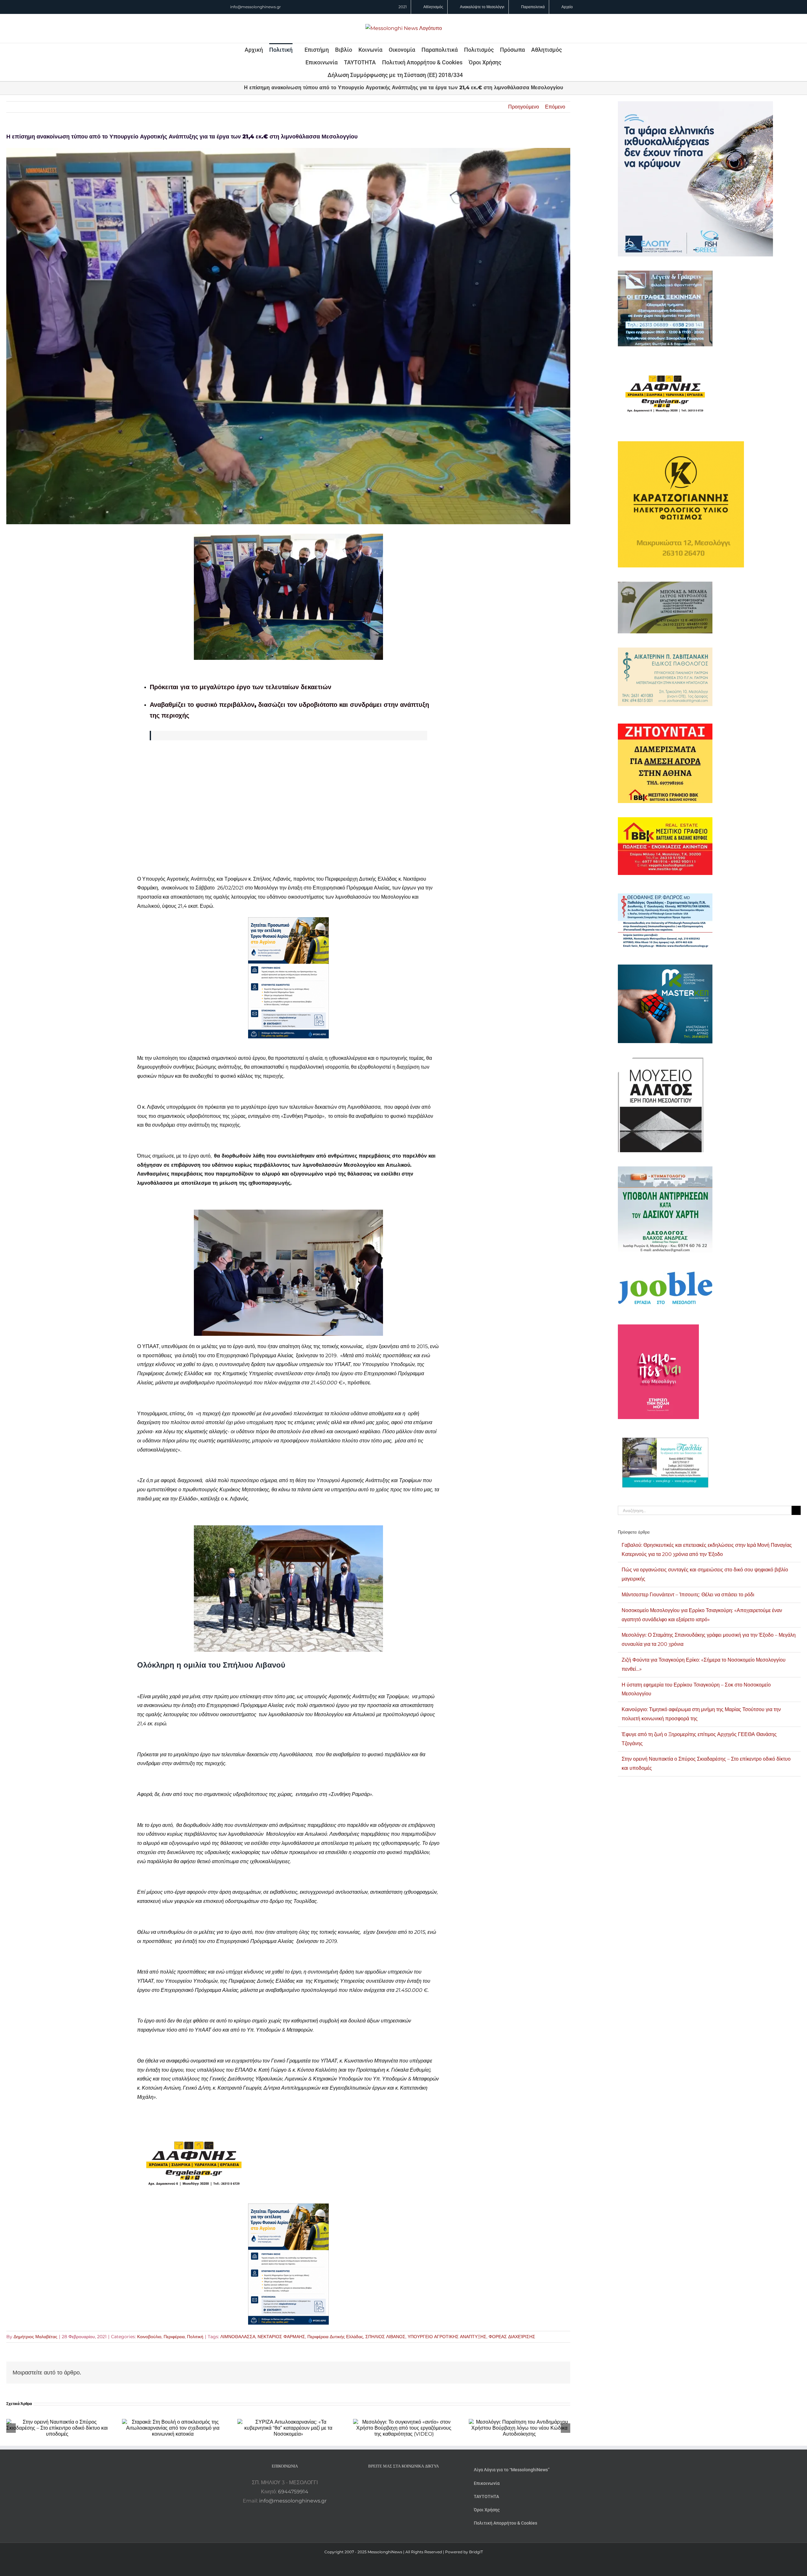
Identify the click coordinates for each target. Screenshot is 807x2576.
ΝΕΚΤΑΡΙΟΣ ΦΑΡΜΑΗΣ (281, 2337)
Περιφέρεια (174, 2337)
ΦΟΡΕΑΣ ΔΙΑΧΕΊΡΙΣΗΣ (512, 2337)
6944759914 (293, 2492)
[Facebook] (395, 2483)
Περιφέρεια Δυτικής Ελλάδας (335, 2337)
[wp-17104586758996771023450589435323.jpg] (194, 2128)
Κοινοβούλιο (149, 2337)
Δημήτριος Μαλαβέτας (35, 2337)
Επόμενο (555, 107)
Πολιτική (195, 2337)
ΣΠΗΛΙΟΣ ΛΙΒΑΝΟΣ (385, 2337)
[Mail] (421, 2483)
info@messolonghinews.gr (255, 7)
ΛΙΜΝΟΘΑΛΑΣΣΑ (238, 2337)
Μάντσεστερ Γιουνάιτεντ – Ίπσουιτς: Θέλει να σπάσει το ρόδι (688, 1595)
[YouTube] (386, 2483)
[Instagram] (403, 2483)
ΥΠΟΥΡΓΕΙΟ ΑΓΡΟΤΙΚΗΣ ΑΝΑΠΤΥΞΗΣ (447, 2337)
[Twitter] (412, 2483)
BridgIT (476, 2552)
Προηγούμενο (524, 107)
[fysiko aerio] (288, 921)
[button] (471, 75)
